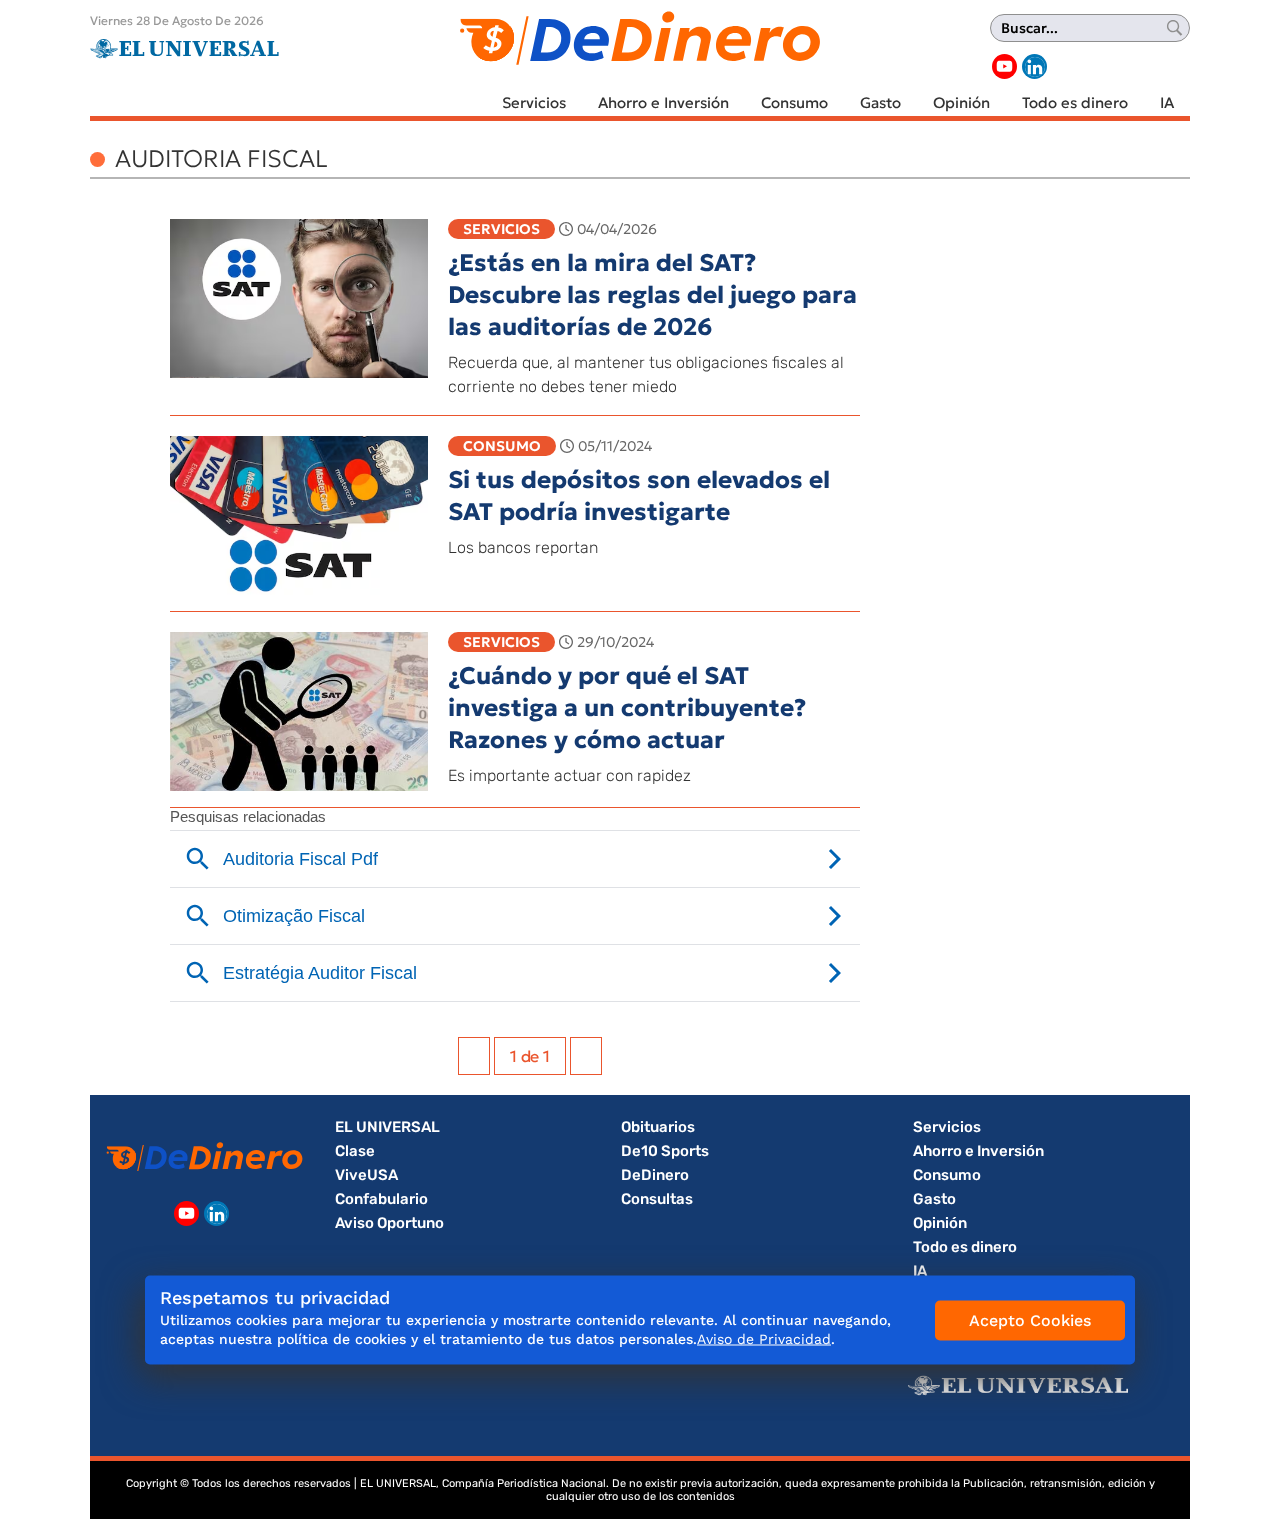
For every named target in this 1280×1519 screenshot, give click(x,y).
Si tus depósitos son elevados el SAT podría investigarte (639, 496)
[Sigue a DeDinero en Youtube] (1004, 66)
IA (1167, 102)
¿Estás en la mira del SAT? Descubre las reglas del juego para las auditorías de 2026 (652, 295)
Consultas (657, 1199)
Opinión (961, 102)
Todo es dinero (1075, 102)
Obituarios (658, 1127)
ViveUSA (366, 1175)
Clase (355, 1151)
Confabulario (381, 1199)
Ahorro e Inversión (663, 102)
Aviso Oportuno (389, 1223)
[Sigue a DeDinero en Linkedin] (1034, 66)
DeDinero (655, 1175)
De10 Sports (665, 1151)
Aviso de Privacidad (764, 1339)
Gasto (880, 102)
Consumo (794, 102)
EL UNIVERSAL (387, 1127)
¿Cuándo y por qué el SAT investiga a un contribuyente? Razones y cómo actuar (627, 708)
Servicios (534, 102)
